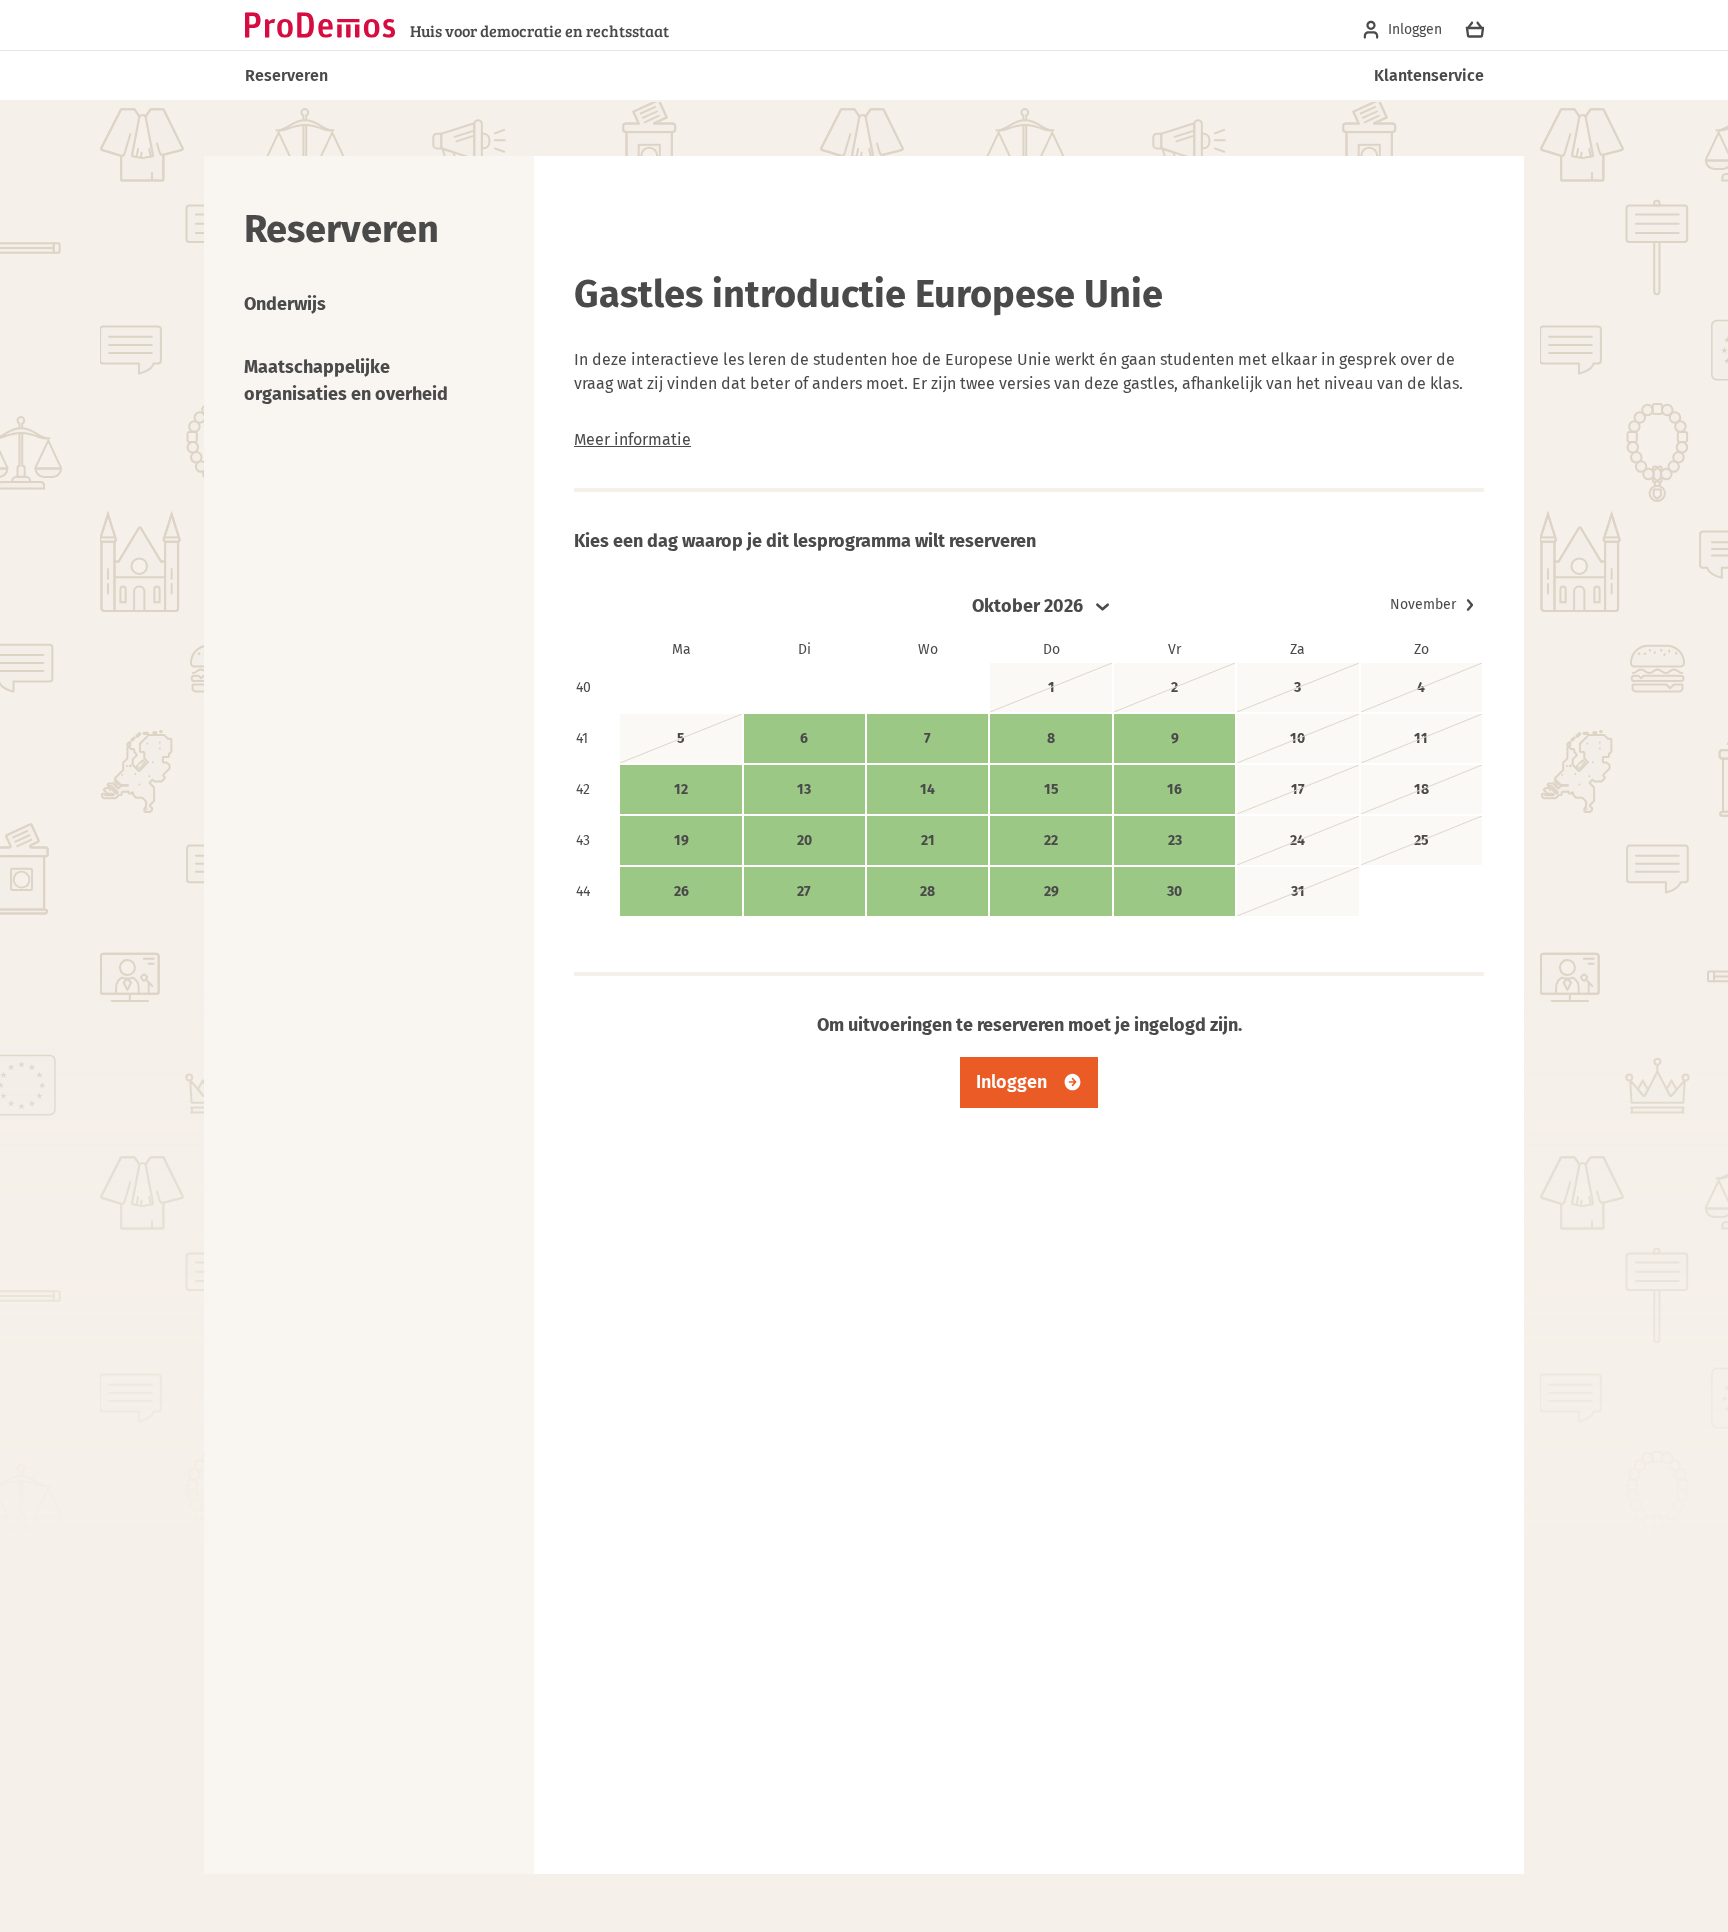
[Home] (320, 25)
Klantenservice (1429, 75)
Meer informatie (632, 439)
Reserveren (286, 75)
